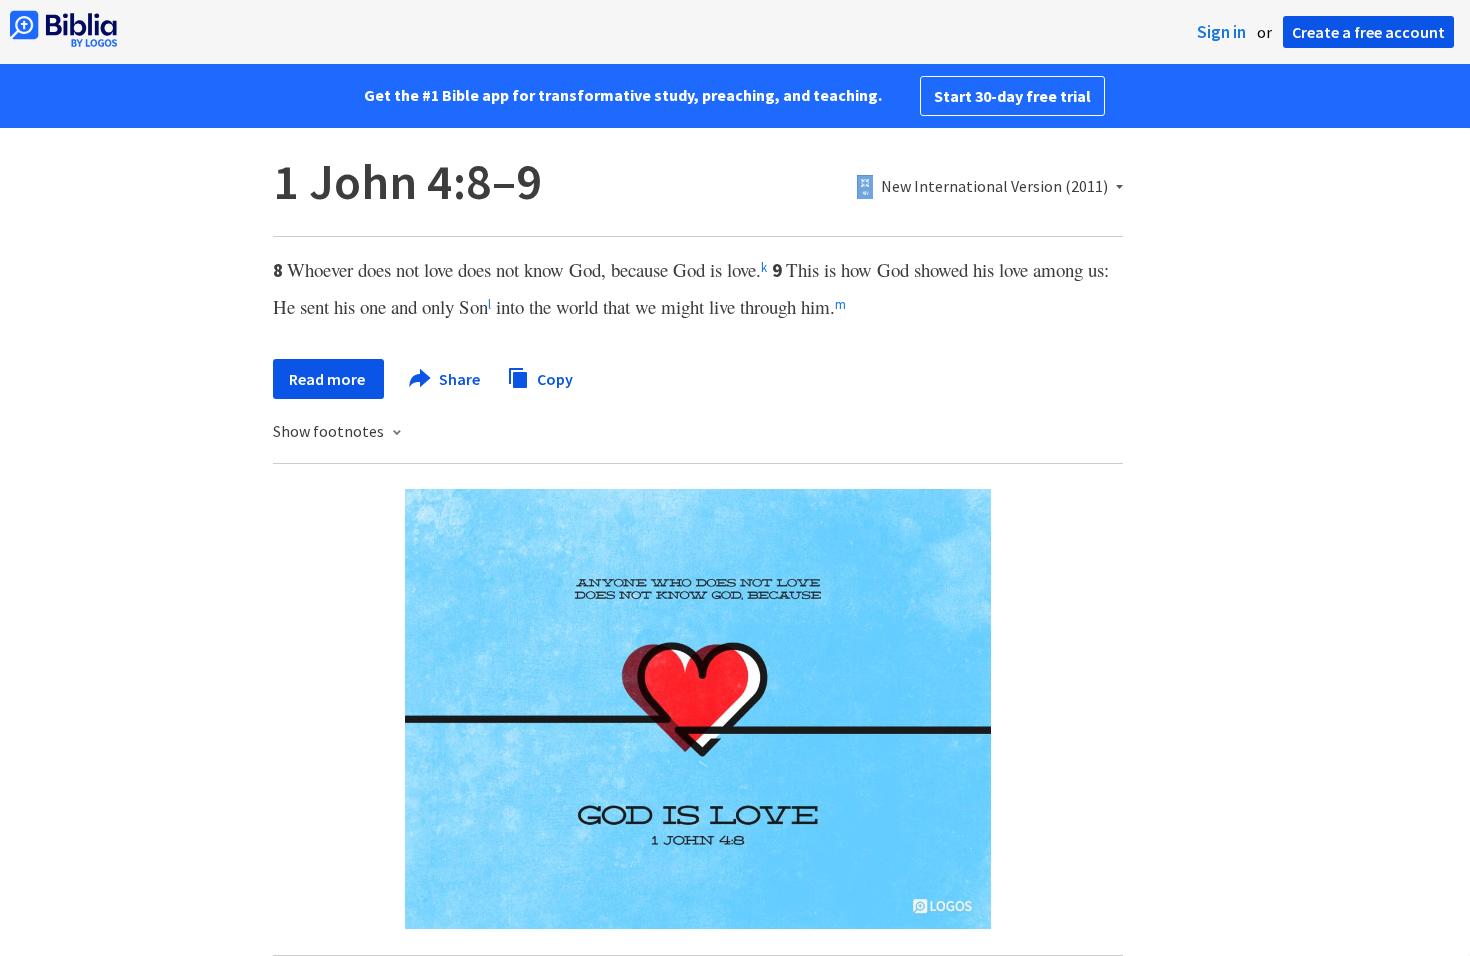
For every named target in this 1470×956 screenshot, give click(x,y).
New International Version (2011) (994, 187)
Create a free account (1368, 32)
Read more (328, 379)
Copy (553, 378)
